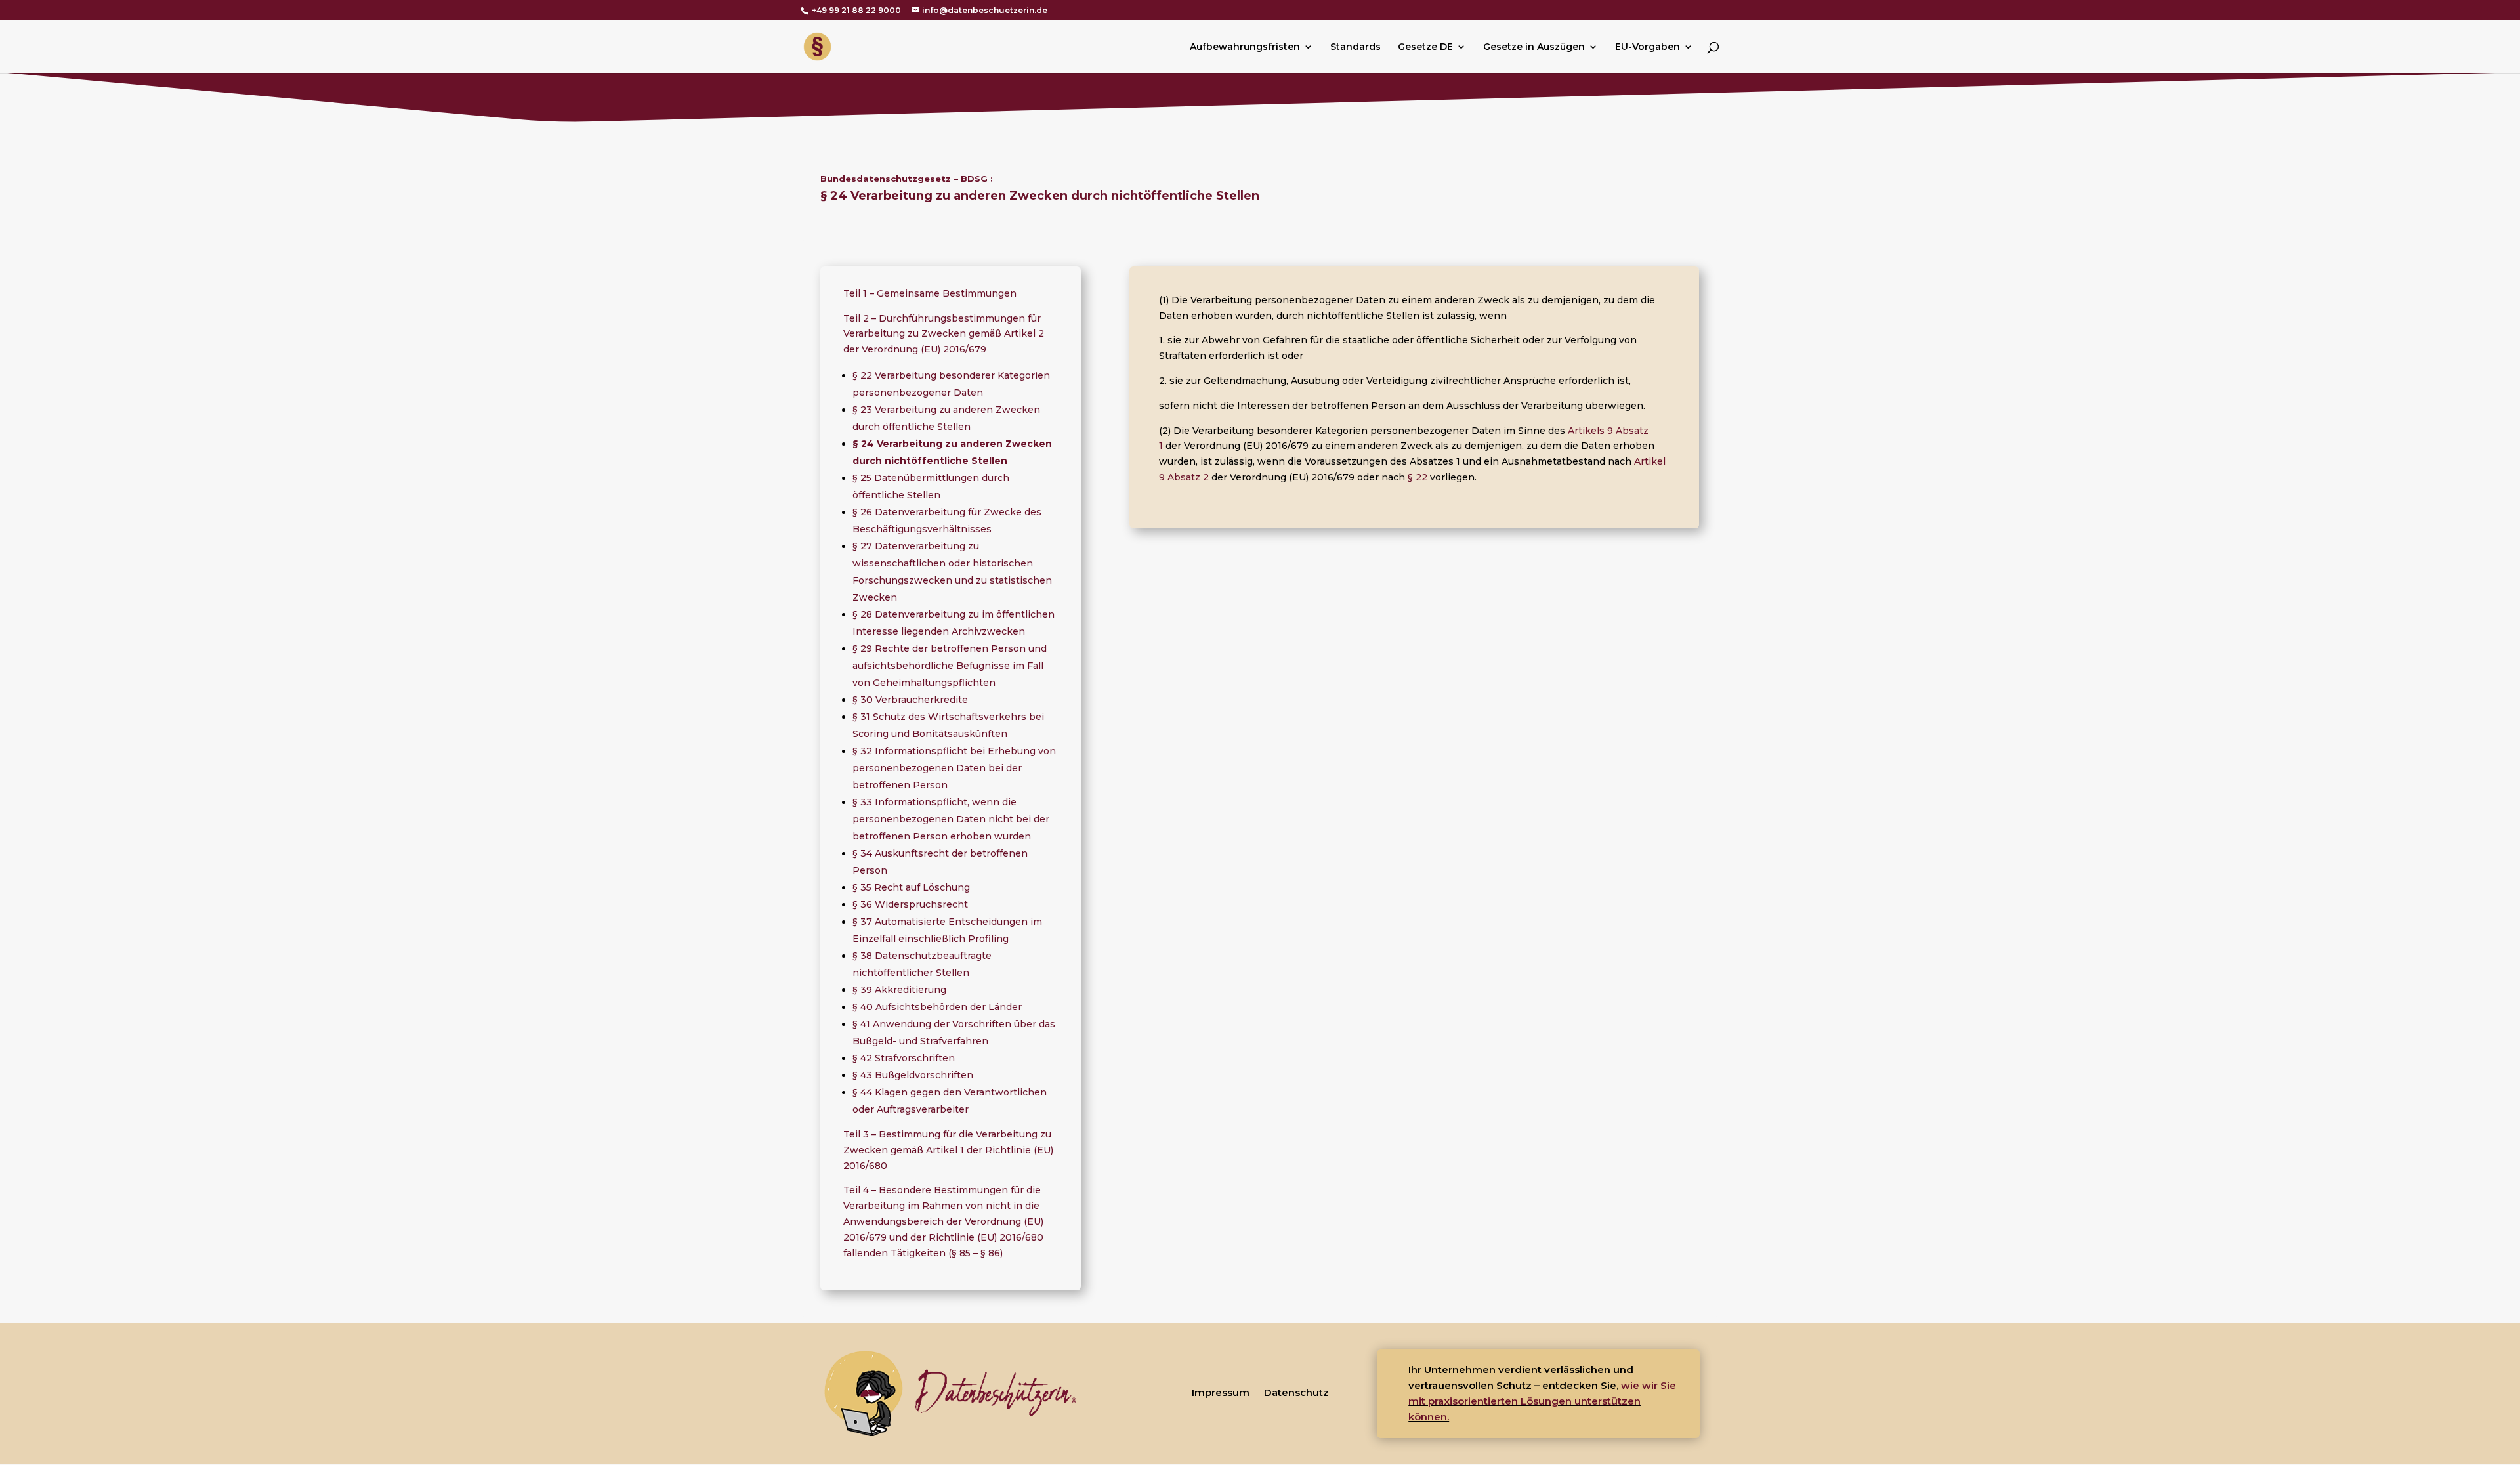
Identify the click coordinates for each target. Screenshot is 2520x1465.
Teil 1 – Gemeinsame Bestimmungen (930, 293)
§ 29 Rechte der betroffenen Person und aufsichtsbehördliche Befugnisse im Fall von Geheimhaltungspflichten (950, 666)
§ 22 (1417, 477)
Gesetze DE (1425, 47)
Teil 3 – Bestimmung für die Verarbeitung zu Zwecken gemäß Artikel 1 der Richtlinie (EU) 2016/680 (948, 1150)
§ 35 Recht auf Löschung (911, 887)
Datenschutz (1296, 1392)
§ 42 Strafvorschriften (904, 1058)
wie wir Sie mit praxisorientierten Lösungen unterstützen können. (1542, 1401)
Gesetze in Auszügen (1534, 47)
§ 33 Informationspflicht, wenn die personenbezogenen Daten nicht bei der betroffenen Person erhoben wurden (951, 819)
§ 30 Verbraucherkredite (910, 700)
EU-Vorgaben (1648, 47)
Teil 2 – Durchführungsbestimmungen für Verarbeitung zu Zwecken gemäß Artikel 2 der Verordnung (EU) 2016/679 (944, 334)
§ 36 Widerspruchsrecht (910, 904)
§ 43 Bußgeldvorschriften (913, 1075)
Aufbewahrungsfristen (1245, 47)
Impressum (1221, 1392)
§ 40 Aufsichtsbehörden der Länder (937, 1007)
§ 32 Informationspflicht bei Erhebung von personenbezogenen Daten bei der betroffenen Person (954, 768)
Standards (1355, 47)
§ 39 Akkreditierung (899, 990)
